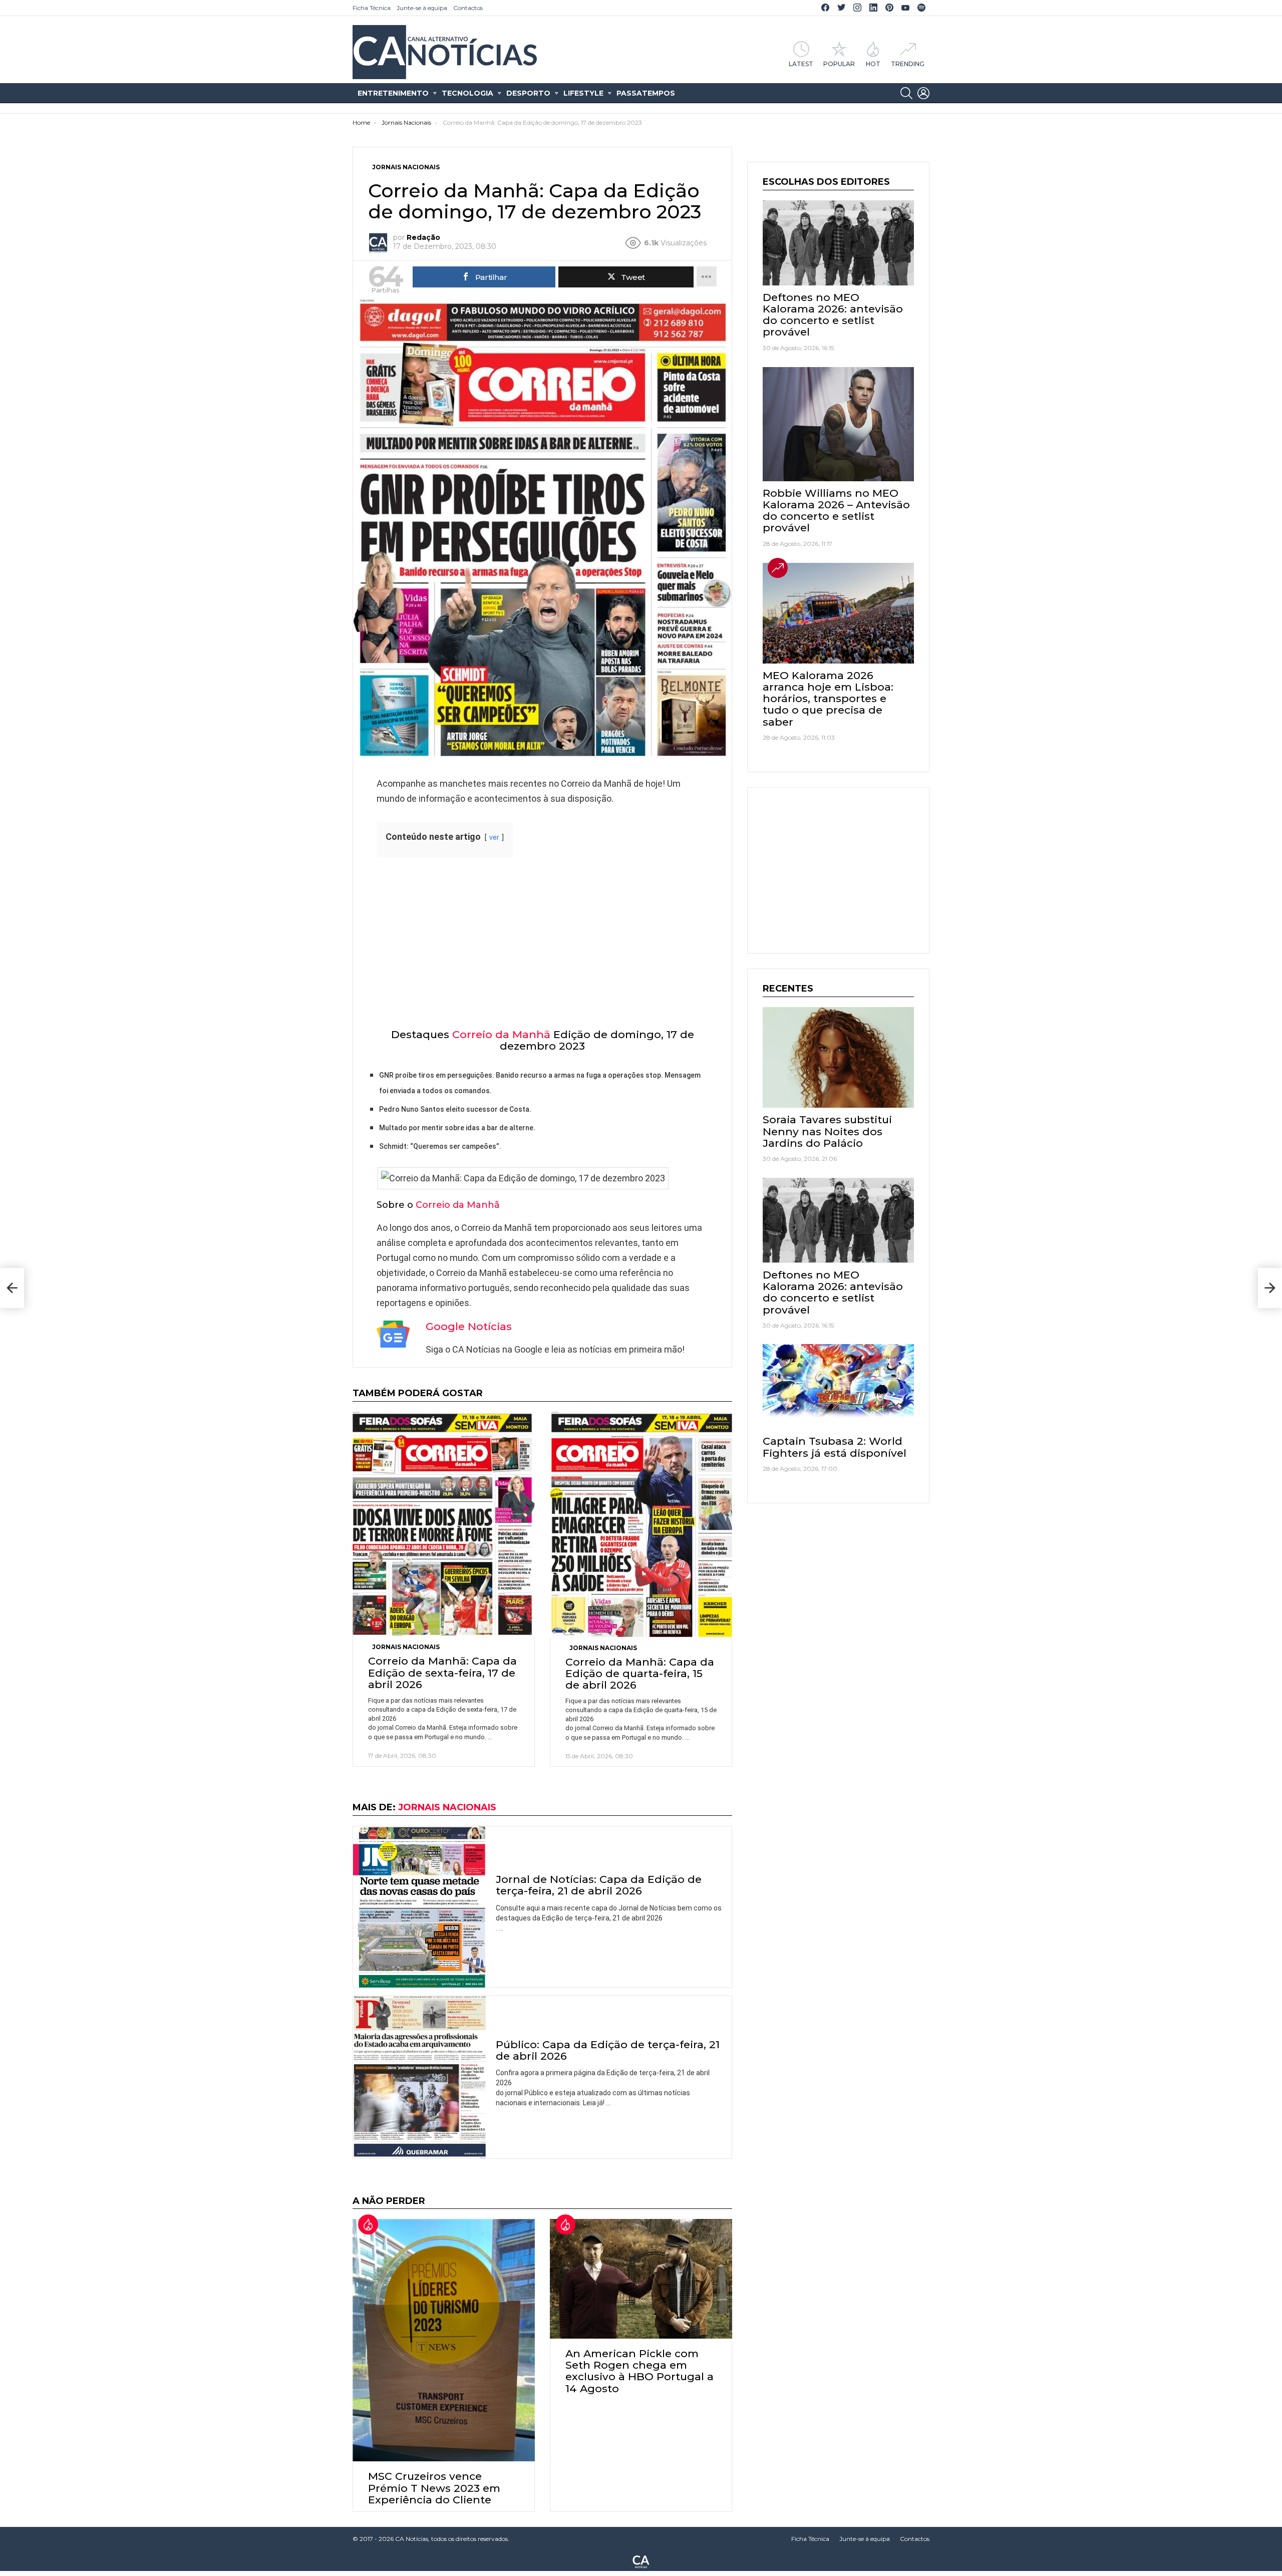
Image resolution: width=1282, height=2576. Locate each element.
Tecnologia (467, 93)
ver (494, 838)
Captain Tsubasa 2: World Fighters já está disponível (835, 1447)
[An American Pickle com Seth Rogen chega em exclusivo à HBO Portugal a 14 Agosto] (641, 2279)
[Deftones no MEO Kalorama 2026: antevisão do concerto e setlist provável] (838, 243)
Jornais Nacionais (406, 1647)
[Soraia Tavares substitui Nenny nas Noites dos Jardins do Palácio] (838, 1057)
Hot (873, 64)
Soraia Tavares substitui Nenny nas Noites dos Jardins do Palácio (827, 1131)
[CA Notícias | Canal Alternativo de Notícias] (641, 2561)
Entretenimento (393, 93)
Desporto (528, 93)
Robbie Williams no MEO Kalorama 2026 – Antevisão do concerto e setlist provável (836, 511)
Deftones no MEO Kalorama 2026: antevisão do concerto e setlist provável (833, 315)
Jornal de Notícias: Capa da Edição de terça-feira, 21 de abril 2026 (599, 1885)
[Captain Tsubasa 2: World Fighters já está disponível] (838, 1387)
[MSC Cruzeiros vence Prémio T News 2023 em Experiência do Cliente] (444, 2340)
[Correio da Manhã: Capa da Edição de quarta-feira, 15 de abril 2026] (641, 1524)
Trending (908, 64)
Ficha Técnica (372, 8)
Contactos (468, 8)
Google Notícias (469, 1326)
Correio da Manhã (501, 1034)
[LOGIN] (923, 93)
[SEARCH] (906, 93)
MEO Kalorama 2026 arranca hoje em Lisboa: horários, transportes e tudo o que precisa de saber (828, 699)
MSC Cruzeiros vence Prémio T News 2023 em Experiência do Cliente (434, 2488)
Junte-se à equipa (422, 8)
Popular (839, 64)
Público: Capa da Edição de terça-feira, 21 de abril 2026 (608, 2050)
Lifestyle (583, 93)
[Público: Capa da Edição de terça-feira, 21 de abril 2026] (419, 2077)
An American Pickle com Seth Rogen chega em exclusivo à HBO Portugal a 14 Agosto (639, 2371)
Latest (801, 64)
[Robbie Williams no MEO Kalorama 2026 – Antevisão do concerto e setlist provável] (838, 424)
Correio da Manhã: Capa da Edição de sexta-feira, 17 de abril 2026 (442, 1672)
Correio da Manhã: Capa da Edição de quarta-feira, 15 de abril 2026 (640, 1673)
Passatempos (646, 93)
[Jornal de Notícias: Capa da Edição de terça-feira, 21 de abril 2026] (419, 1907)
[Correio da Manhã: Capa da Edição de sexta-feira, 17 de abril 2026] (444, 1524)
